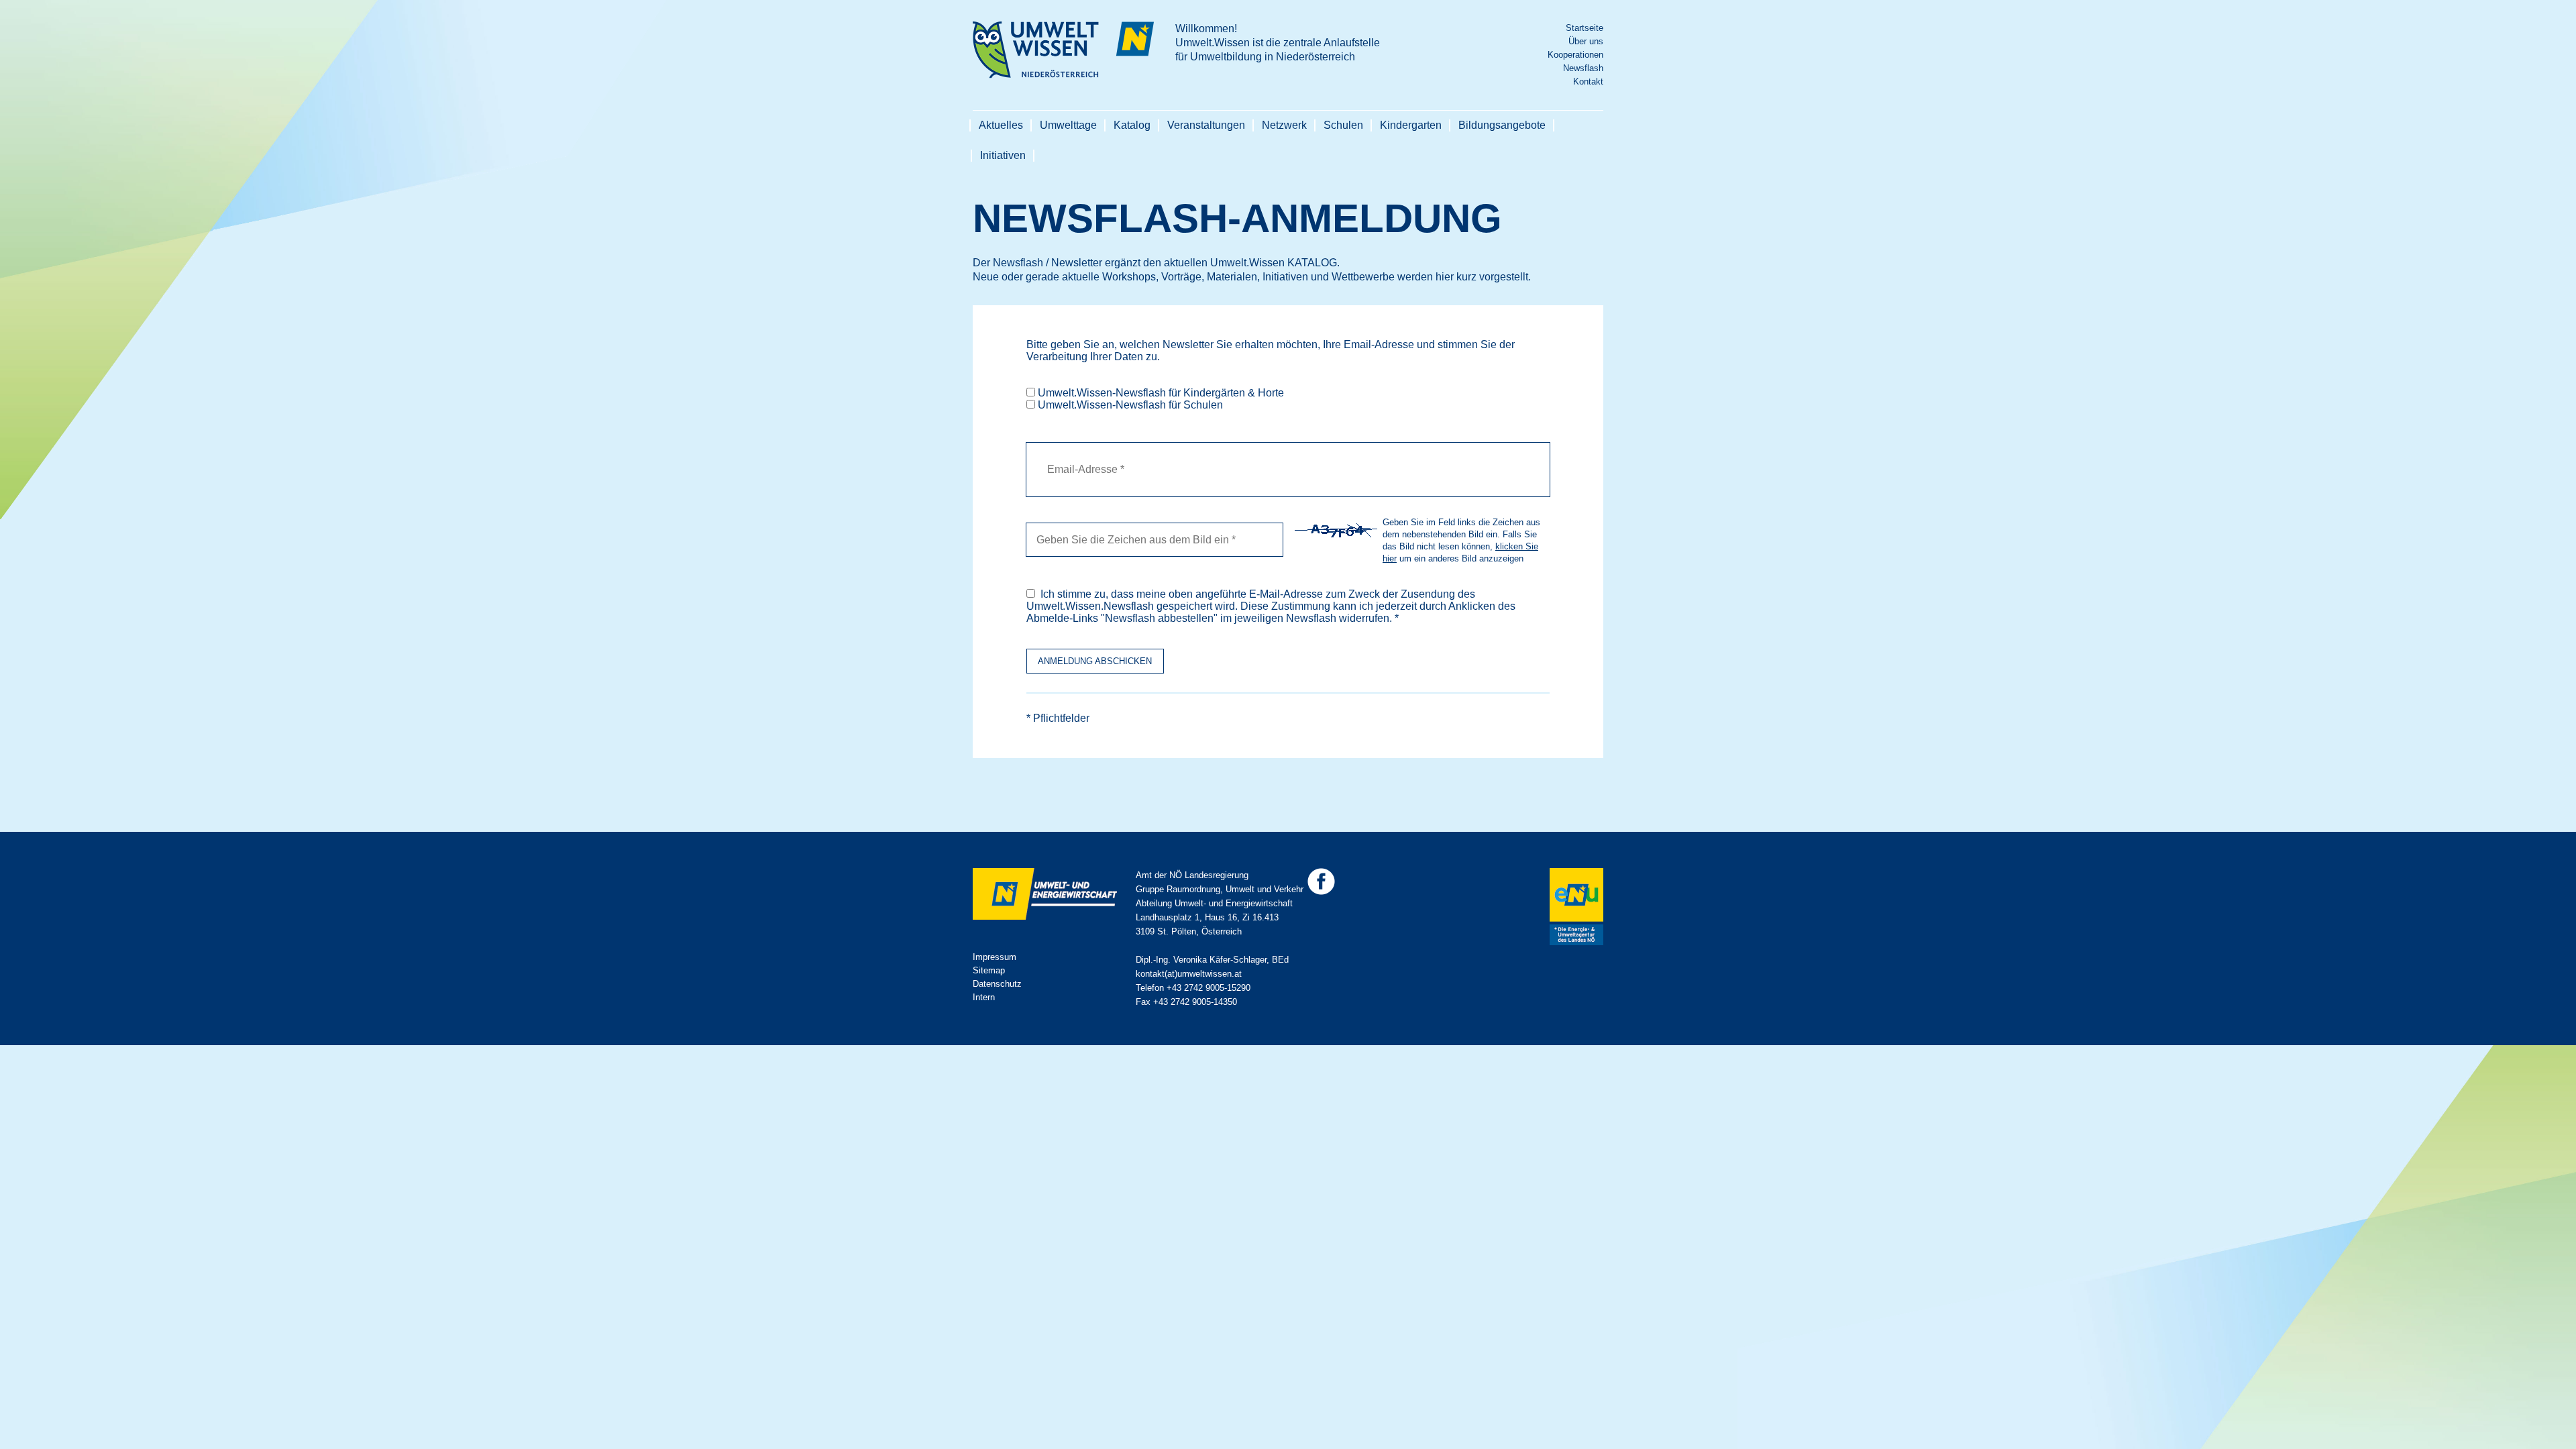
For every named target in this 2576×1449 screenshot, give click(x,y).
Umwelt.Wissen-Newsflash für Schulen (1130, 405)
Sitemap (989, 970)
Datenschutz (997, 984)
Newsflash (1583, 68)
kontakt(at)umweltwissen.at (1189, 974)
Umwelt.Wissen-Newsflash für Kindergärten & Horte (1161, 393)
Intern (984, 997)
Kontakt (1588, 82)
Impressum (995, 957)
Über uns (1586, 41)
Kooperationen (1575, 55)
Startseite (1585, 28)
